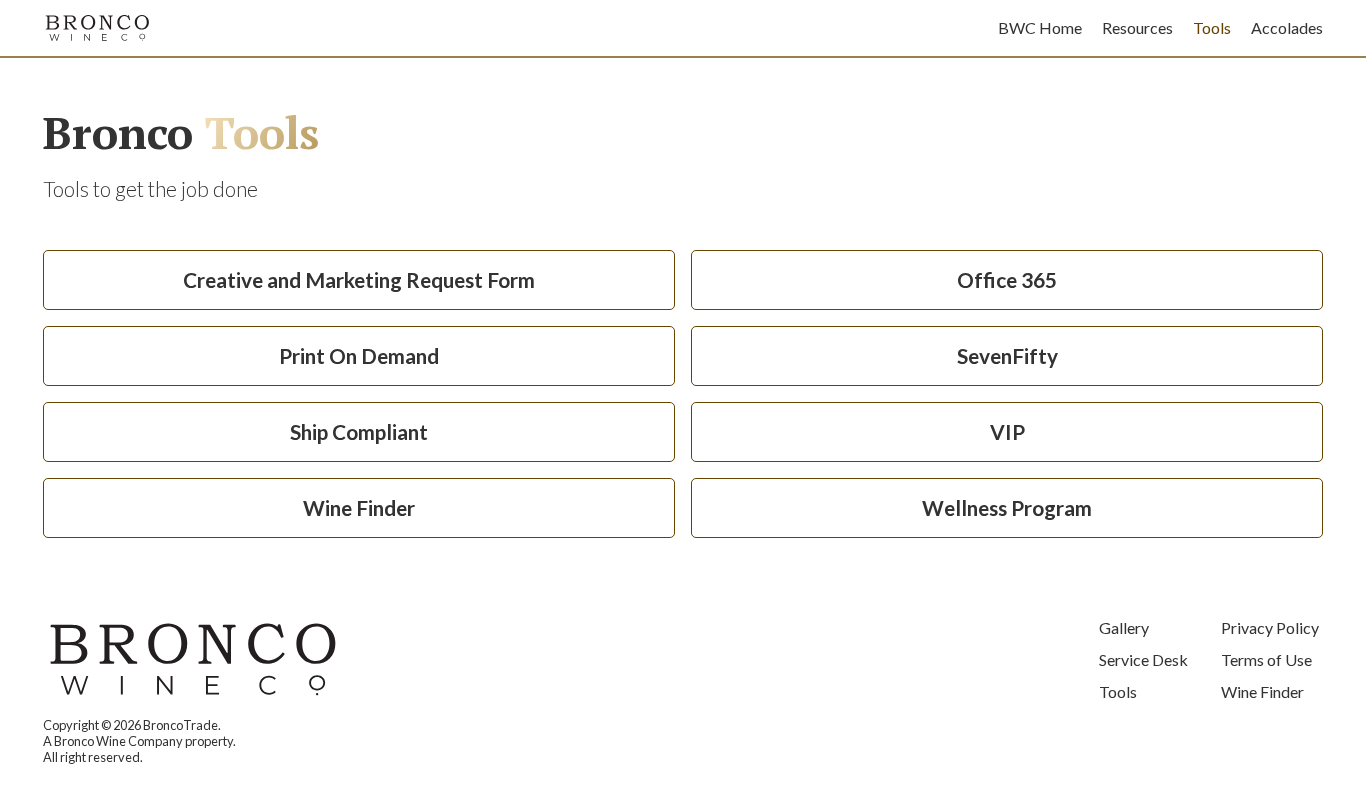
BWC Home (1040, 27)
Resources (1137, 27)
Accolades (1287, 27)
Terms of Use (1266, 659)
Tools (1212, 27)
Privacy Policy (1270, 627)
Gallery (1124, 627)
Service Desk (1143, 659)
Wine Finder (1262, 691)
